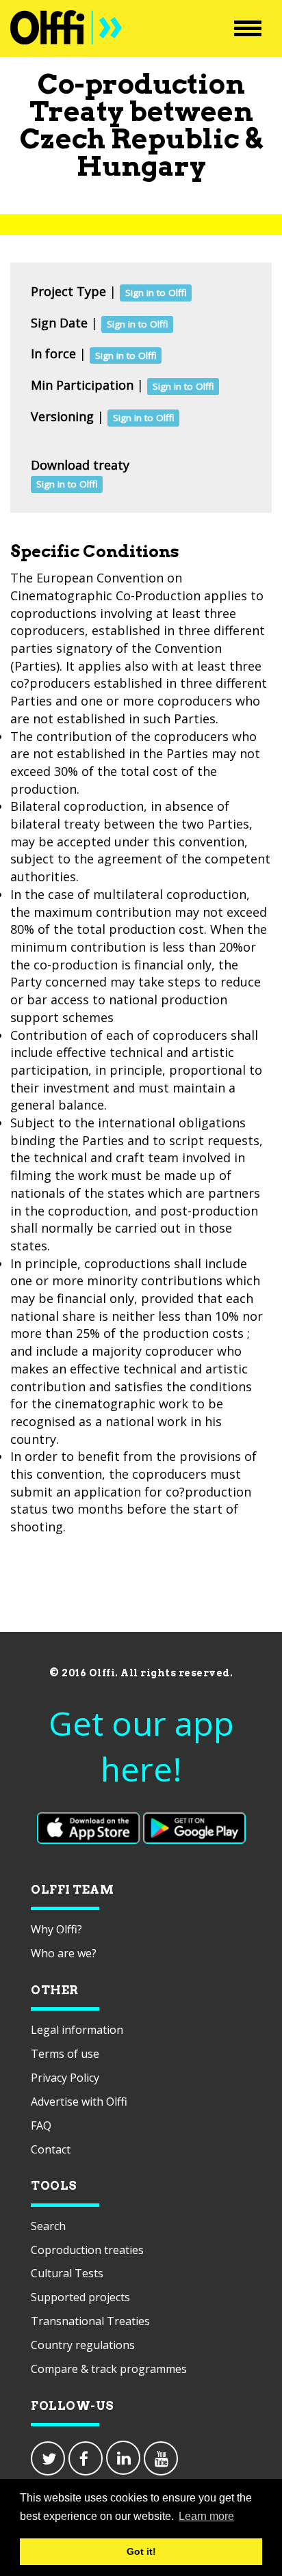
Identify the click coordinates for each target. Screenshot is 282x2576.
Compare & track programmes (109, 2369)
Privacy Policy (65, 2078)
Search (48, 2226)
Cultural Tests (67, 2273)
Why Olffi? (56, 1929)
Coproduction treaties (87, 2250)
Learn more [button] (206, 2516)
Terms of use (65, 2054)
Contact (51, 2149)
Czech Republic (129, 139)
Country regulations (83, 2345)
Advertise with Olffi (79, 2102)
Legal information (77, 2030)
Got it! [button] (141, 2551)
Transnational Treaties (90, 2321)
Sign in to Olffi (156, 293)
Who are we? (64, 1953)
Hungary (141, 166)
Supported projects (80, 2297)
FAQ (41, 2125)
